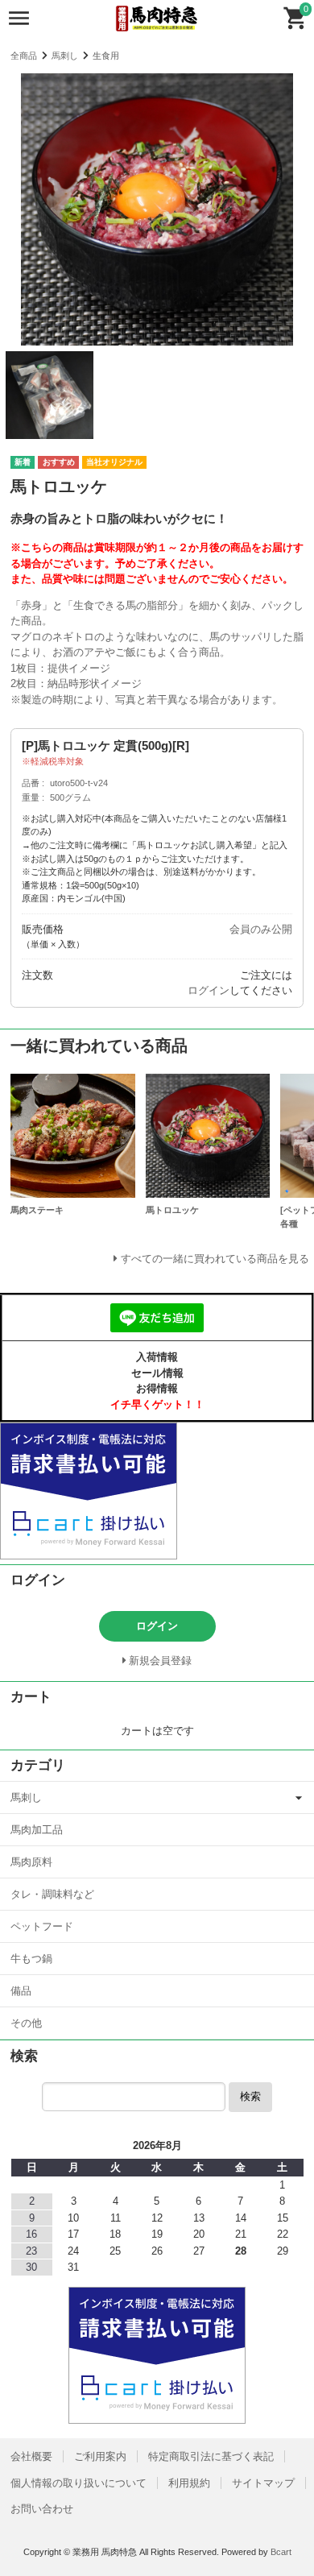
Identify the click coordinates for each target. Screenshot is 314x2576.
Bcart (281, 2552)
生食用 (106, 56)
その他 (26, 2023)
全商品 (24, 56)
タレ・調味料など (52, 1894)
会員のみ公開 (261, 929)
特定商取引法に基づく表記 (211, 2456)
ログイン (209, 990)
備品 (21, 1991)
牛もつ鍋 (31, 1959)
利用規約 (189, 2483)
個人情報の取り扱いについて (78, 2483)
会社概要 (31, 2456)
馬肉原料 (31, 1862)
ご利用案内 (100, 2456)
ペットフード (42, 1926)
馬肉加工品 (37, 1830)
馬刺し (65, 56)
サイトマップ (263, 2483)
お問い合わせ (42, 2509)
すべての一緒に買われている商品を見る (215, 1259)
